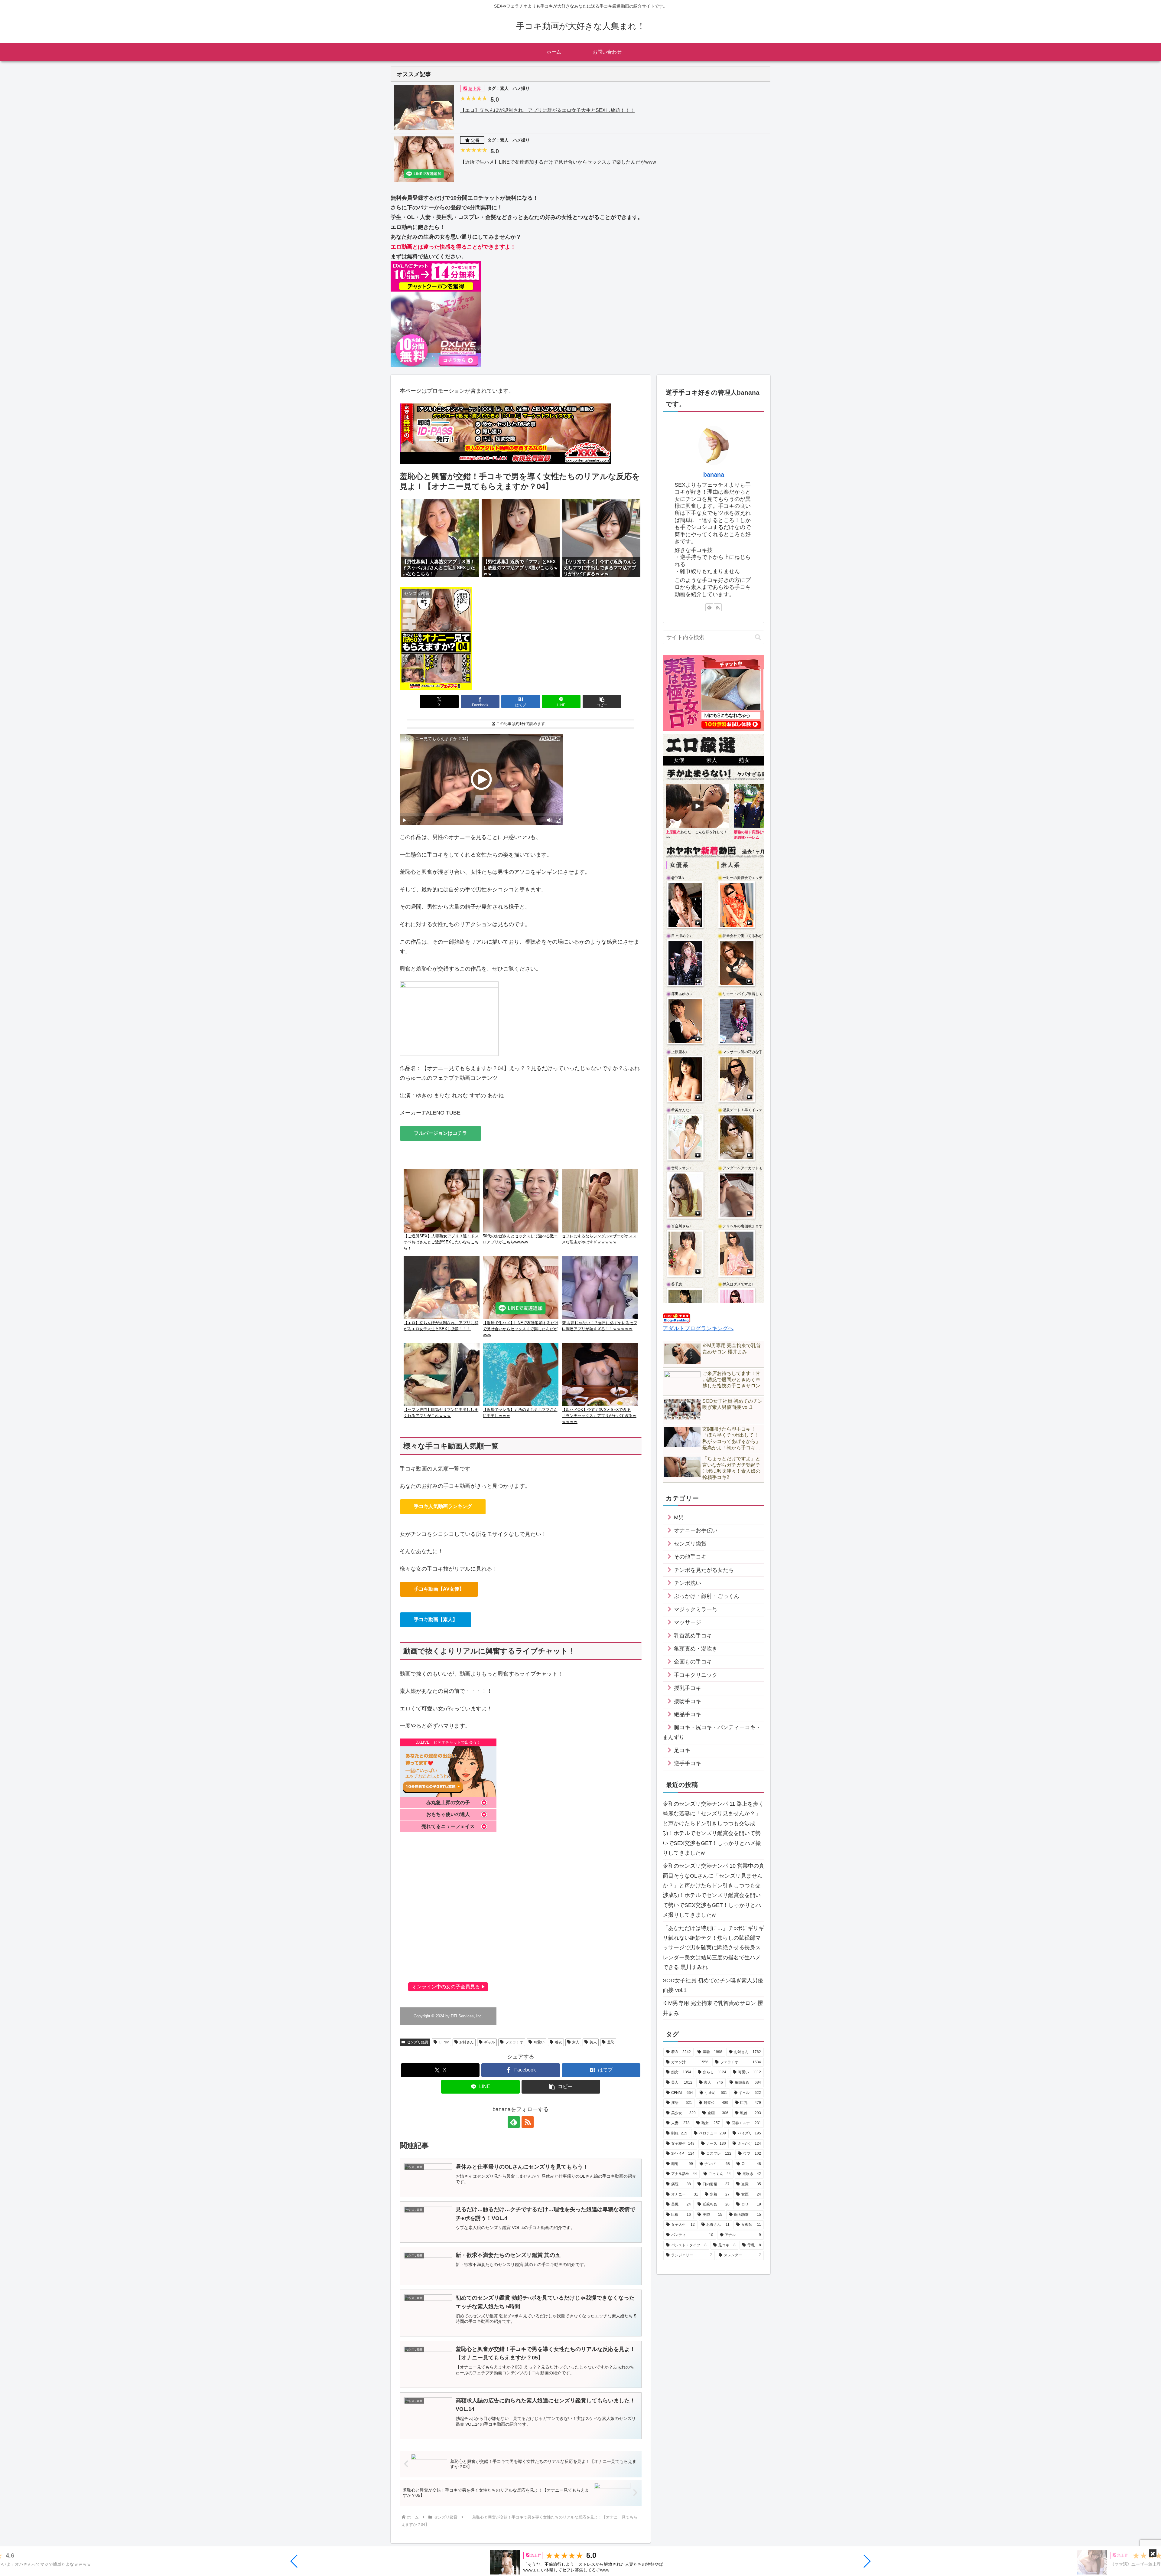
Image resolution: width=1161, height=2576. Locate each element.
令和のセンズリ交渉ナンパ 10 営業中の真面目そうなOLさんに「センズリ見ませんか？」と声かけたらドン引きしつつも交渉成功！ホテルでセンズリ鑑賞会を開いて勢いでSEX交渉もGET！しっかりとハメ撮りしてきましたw (714, 1890)
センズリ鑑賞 (418, 2042)
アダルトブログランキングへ (698, 1328)
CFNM (444, 2042)
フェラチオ (514, 2042)
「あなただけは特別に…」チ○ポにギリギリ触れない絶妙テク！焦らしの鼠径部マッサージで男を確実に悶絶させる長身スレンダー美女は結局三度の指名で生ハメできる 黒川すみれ (713, 1948)
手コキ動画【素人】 (436, 1619)
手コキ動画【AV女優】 (439, 1589)
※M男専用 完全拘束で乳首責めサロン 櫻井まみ (713, 2008)
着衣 (558, 2042)
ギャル (489, 2042)
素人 (576, 2042)
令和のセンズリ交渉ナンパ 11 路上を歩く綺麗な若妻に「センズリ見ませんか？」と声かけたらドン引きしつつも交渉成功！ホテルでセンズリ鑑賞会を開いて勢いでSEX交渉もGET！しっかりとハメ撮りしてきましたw (713, 1828)
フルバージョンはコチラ (441, 1133)
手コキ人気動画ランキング (443, 1506)
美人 (593, 2042)
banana (714, 475)
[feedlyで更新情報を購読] (514, 2122)
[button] (294, 2561)
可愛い (539, 2042)
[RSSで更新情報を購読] (528, 2122)
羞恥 (611, 2042)
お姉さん (467, 2042)
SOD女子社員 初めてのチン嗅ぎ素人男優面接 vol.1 (713, 1985)
